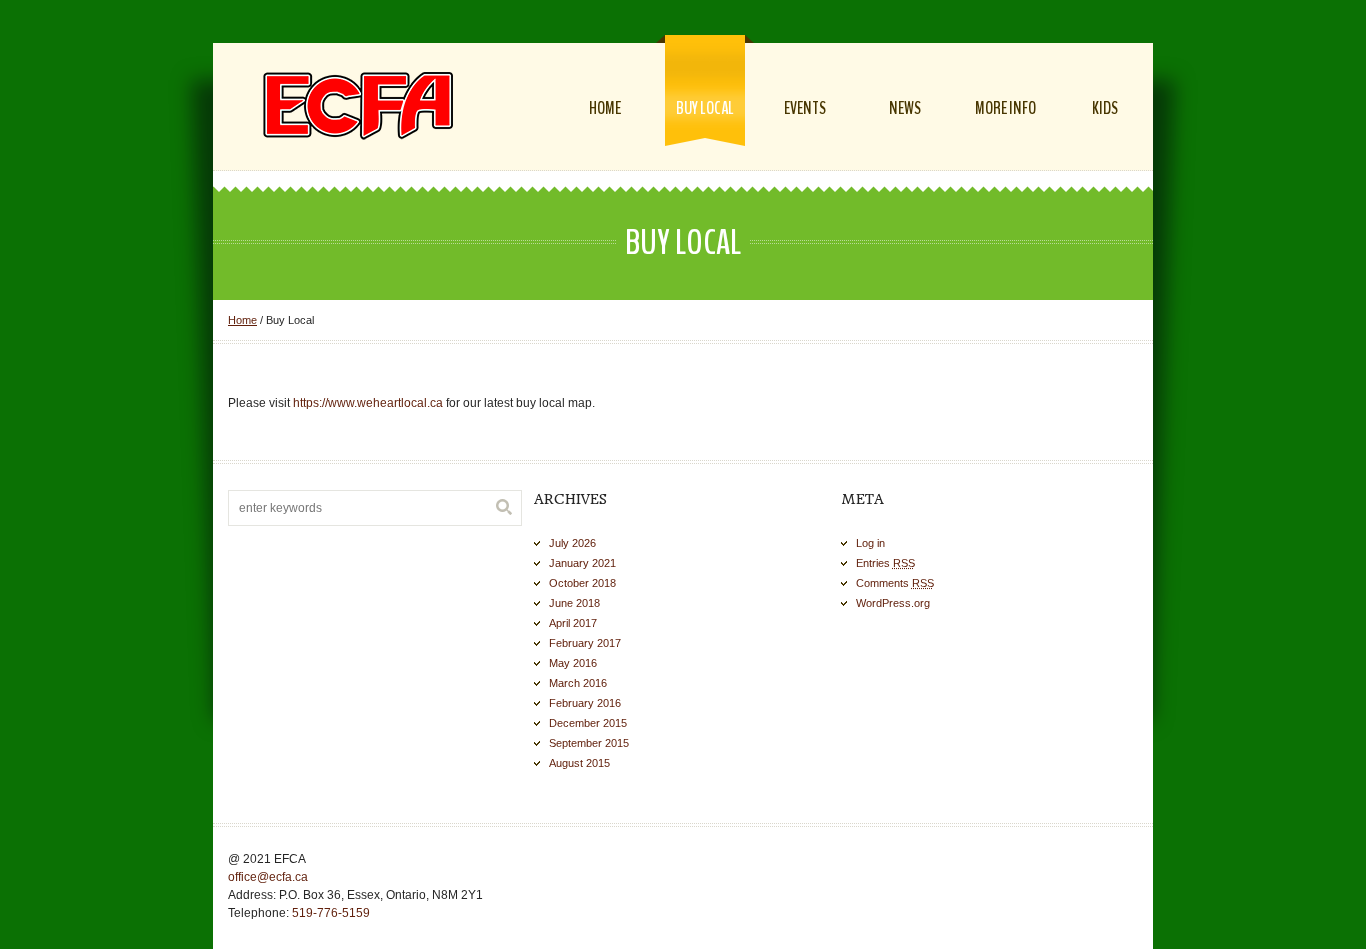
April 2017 (573, 623)
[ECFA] (358, 105)
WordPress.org (893, 603)
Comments (895, 583)
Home (242, 320)
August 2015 (579, 763)
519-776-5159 (331, 913)
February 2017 (585, 643)
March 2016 (578, 683)
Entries (885, 563)
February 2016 (585, 703)
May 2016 (573, 663)
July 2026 (572, 543)
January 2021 (582, 563)
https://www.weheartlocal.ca (368, 403)
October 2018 (582, 583)
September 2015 (589, 743)
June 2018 (574, 603)
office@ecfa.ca (268, 877)
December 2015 (588, 723)
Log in (870, 543)
